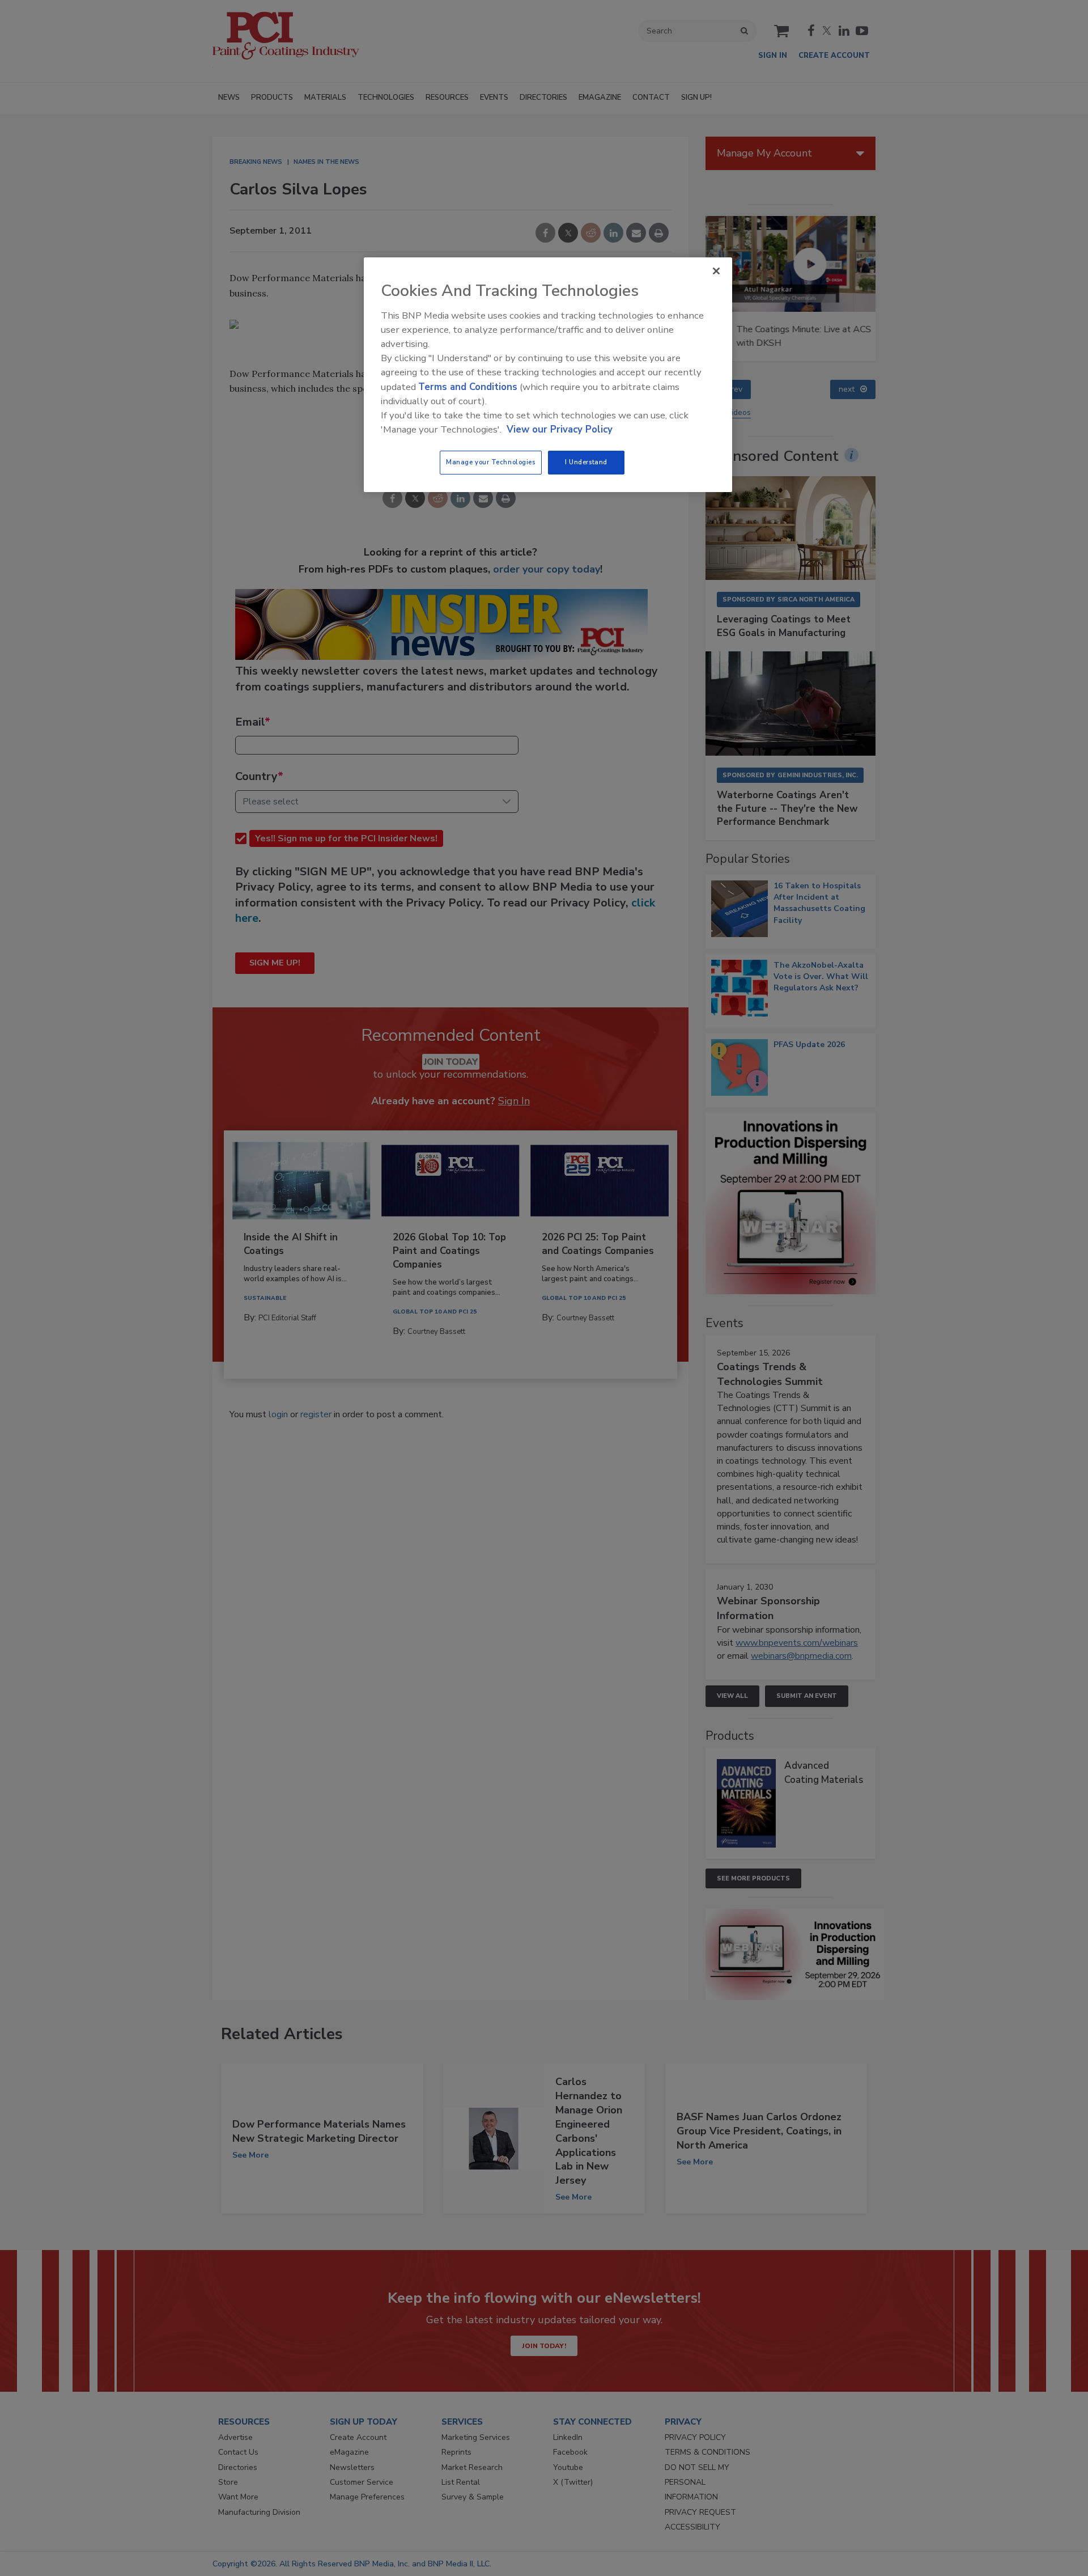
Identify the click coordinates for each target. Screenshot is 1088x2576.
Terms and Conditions (468, 387)
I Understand (586, 462)
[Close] (716, 271)
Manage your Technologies (491, 462)
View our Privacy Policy (560, 429)
